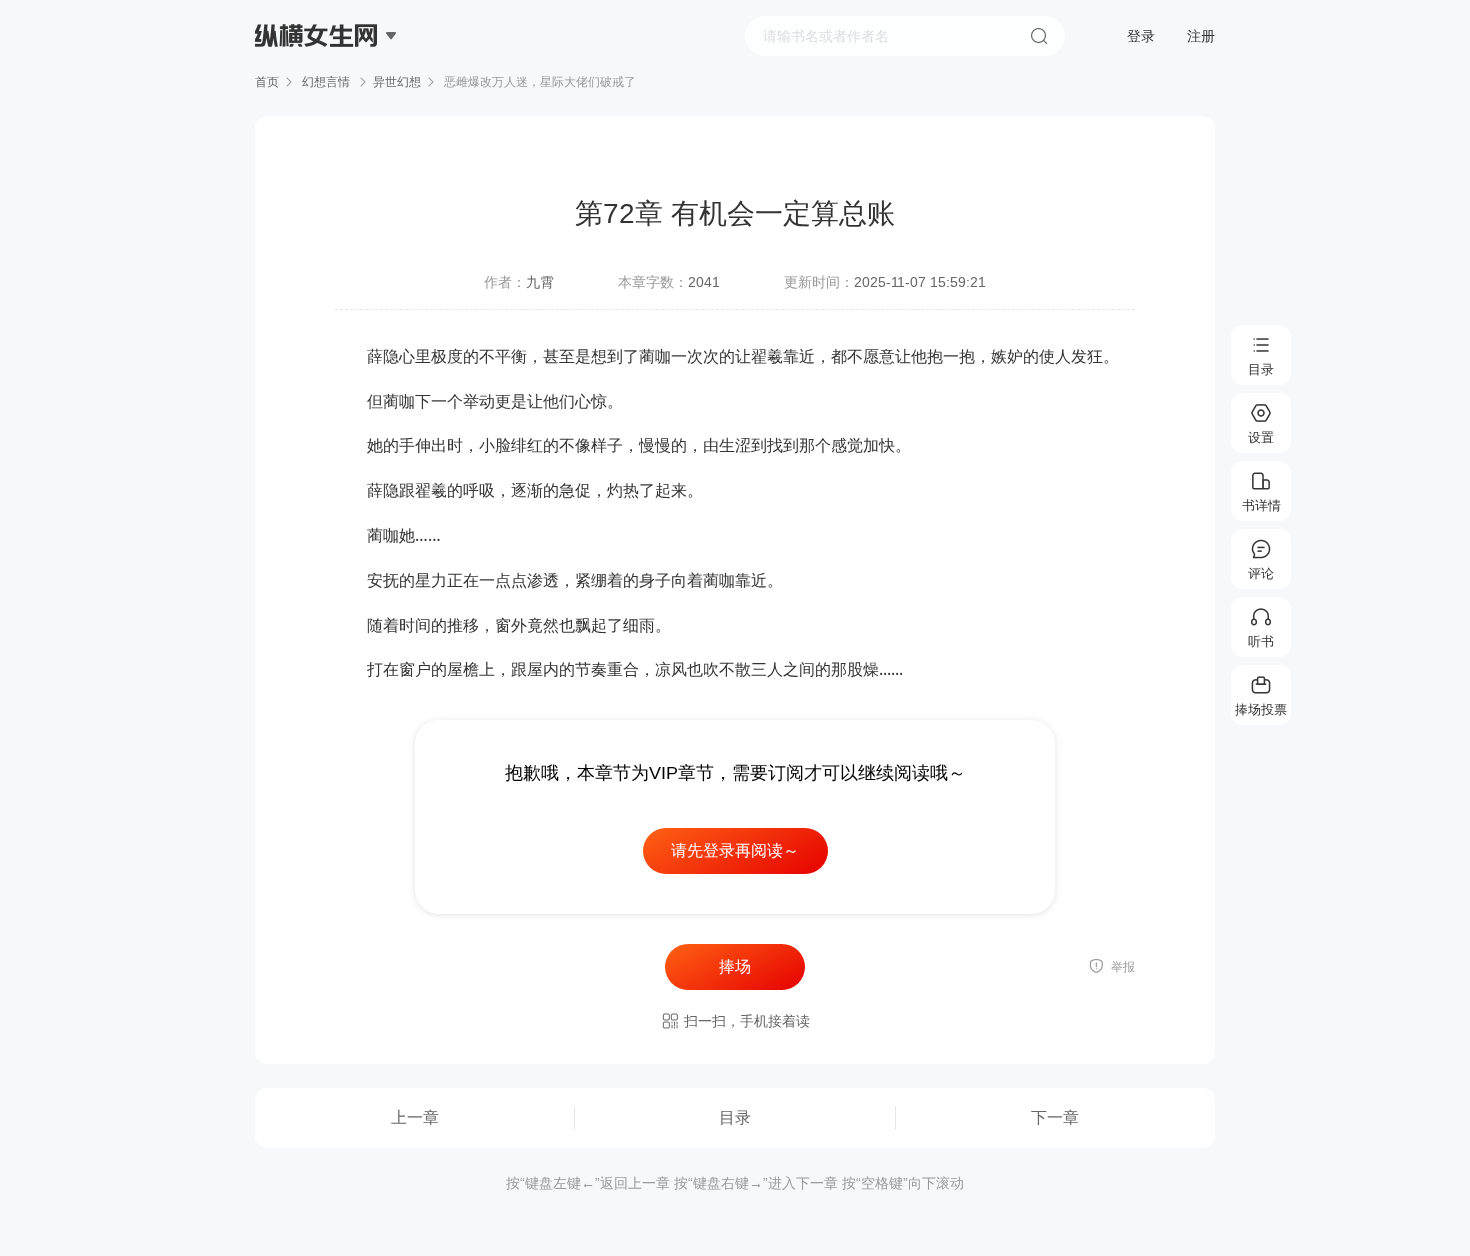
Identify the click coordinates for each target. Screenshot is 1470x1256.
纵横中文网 (318, 92)
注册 (1201, 36)
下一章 (1055, 1117)
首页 (267, 82)
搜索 (1039, 36)
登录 (1141, 36)
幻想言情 (326, 82)
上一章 (415, 1117)
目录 (735, 1117)
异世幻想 (397, 82)
